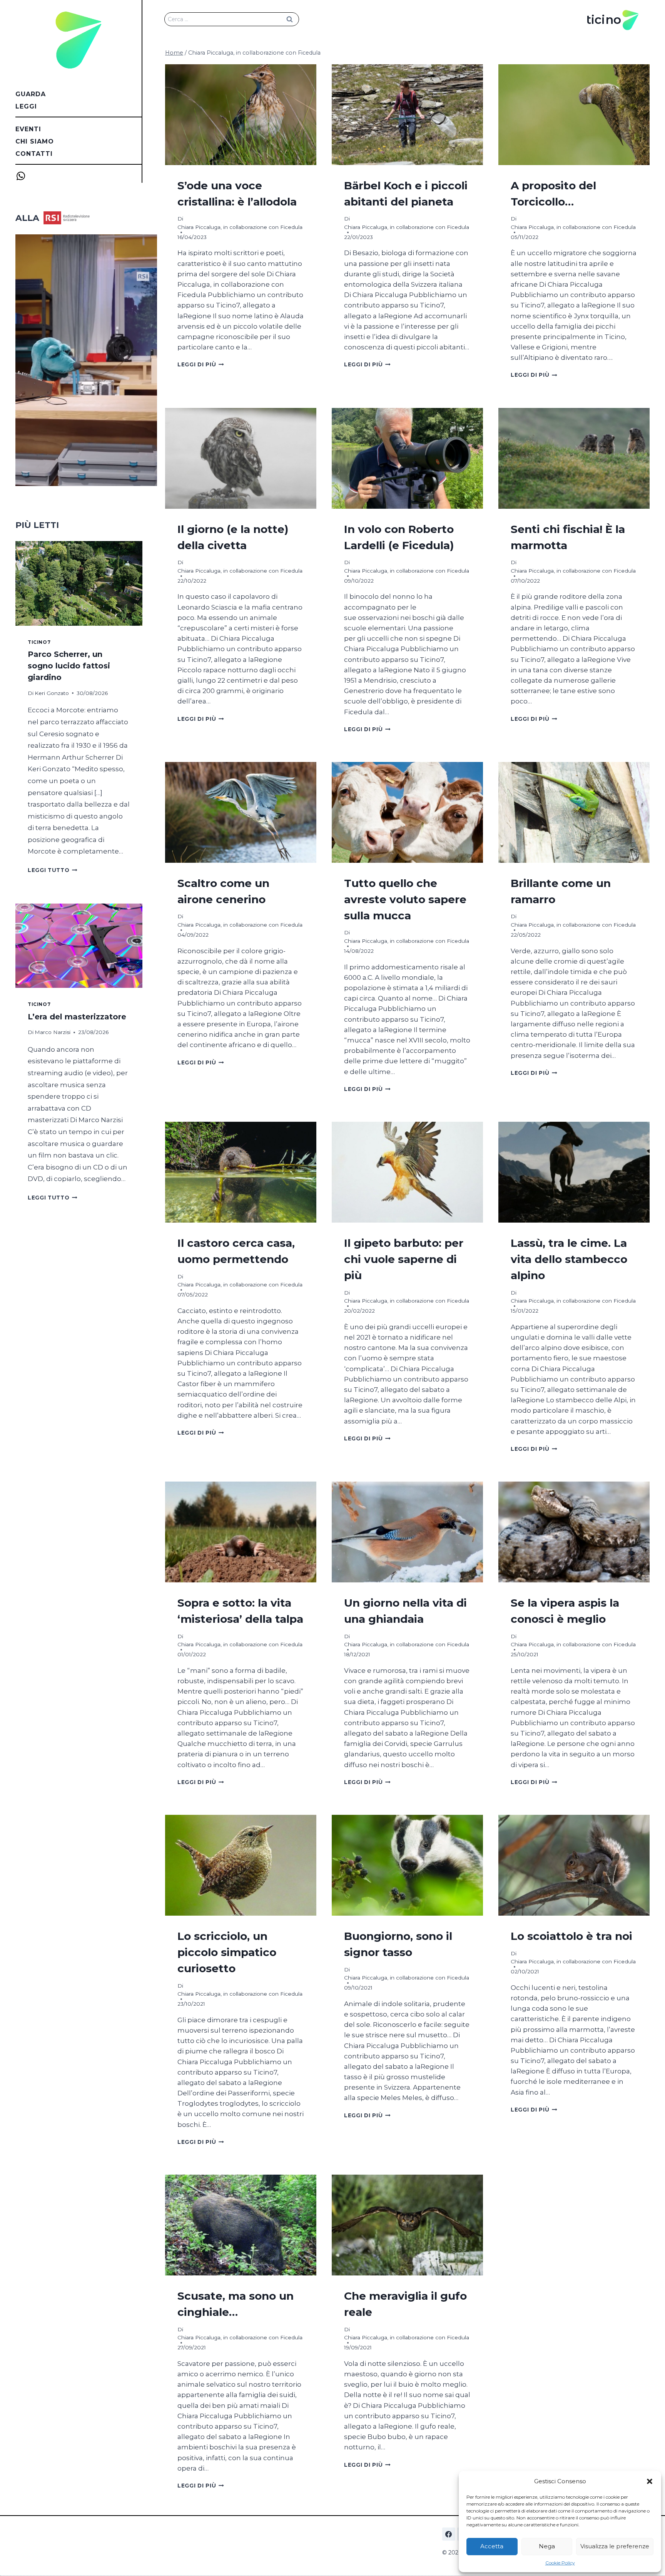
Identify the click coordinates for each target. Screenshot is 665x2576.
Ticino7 (39, 642)
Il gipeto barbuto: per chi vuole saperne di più (404, 1259)
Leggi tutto (53, 870)
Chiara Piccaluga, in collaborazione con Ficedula (240, 227)
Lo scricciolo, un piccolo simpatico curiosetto (227, 1952)
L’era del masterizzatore (77, 1017)
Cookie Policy (560, 2563)
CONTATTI (34, 154)
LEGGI (26, 106)
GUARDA (31, 94)
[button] (650, 2481)
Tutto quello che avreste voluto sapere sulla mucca (405, 899)
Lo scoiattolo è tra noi (571, 1936)
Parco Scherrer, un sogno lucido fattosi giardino (69, 666)
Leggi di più (201, 364)
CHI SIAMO (35, 141)
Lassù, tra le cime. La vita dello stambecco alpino (569, 1259)
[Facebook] (449, 2534)
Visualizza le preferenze (615, 2546)
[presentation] (241, 115)
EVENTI (28, 129)
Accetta (492, 2546)
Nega (547, 2546)
